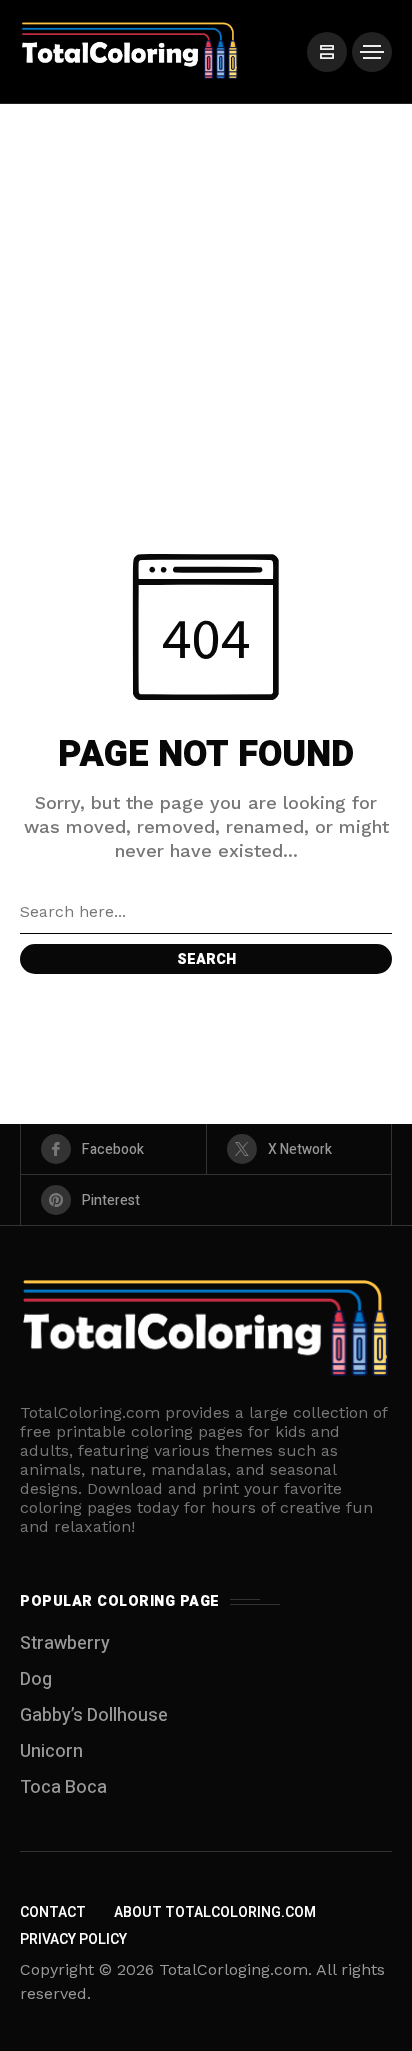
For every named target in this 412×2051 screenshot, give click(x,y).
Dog (36, 1679)
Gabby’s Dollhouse (94, 1715)
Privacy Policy (73, 1939)
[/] (327, 52)
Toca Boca (63, 1787)
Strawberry (65, 1643)
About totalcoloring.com (215, 1912)
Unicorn (51, 1751)
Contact (53, 1912)
